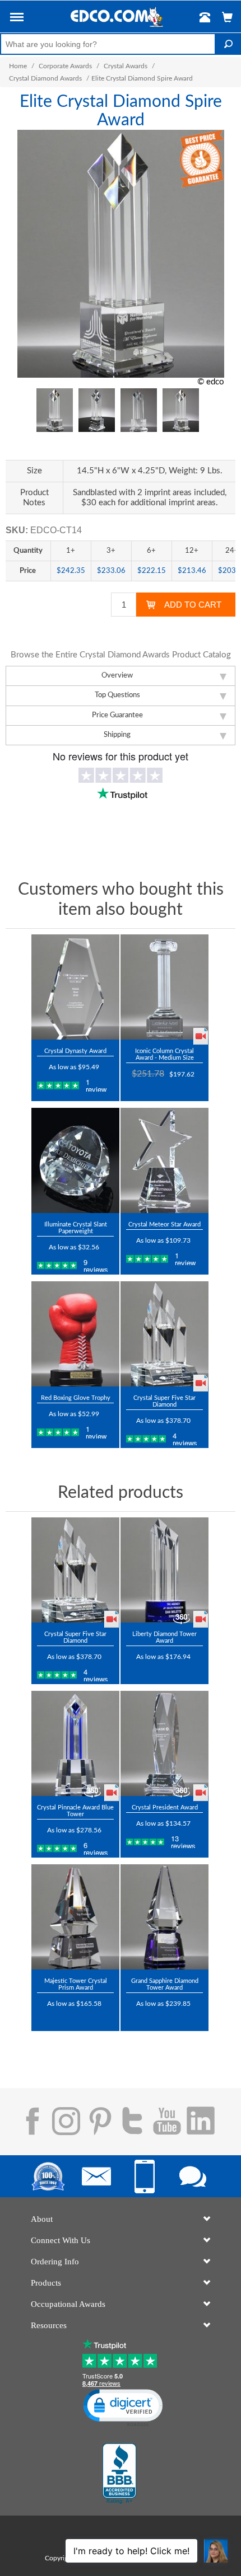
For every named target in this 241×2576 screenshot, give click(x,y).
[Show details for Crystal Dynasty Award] (75, 987)
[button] (17, 19)
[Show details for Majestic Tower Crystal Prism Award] (75, 1917)
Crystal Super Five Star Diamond (164, 1401)
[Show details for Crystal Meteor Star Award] (164, 1160)
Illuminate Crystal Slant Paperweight (76, 1228)
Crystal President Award (165, 1808)
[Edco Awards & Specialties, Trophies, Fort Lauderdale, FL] (119, 2474)
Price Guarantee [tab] (117, 715)
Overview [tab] (117, 676)
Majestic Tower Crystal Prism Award (76, 1984)
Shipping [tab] (117, 735)
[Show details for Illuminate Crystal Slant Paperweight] (75, 1160)
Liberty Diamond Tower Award (164, 1637)
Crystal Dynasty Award (75, 1051)
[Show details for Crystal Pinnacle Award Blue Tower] (75, 1743)
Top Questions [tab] (117, 695)
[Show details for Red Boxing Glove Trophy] (75, 1334)
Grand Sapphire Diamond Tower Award (165, 1984)
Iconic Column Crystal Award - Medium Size (164, 1054)
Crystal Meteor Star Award (164, 1224)
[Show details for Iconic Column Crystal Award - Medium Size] (164, 987)
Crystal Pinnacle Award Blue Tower (75, 1811)
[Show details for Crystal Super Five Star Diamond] (164, 1334)
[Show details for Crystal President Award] (164, 1743)
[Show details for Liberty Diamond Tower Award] (164, 1570)
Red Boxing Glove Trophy (76, 1398)
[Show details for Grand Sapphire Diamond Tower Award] (164, 1917)
